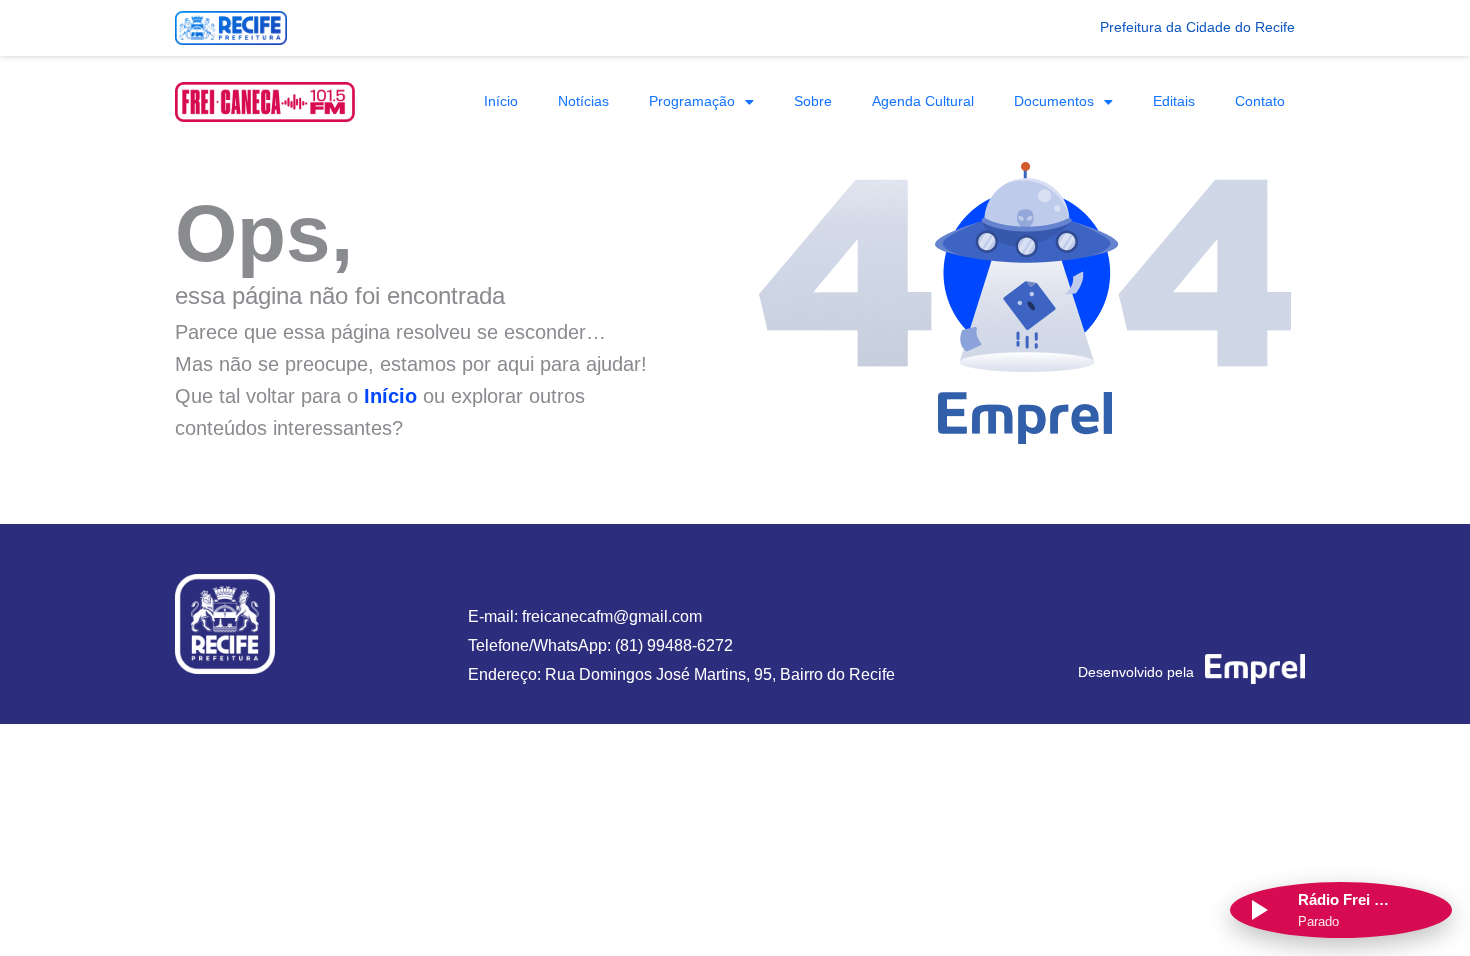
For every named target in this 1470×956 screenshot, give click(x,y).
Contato (1260, 101)
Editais (1174, 101)
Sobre (813, 101)
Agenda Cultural (923, 101)
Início (501, 101)
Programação (692, 101)
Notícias (583, 101)
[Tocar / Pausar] (1258, 910)
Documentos (1054, 101)
